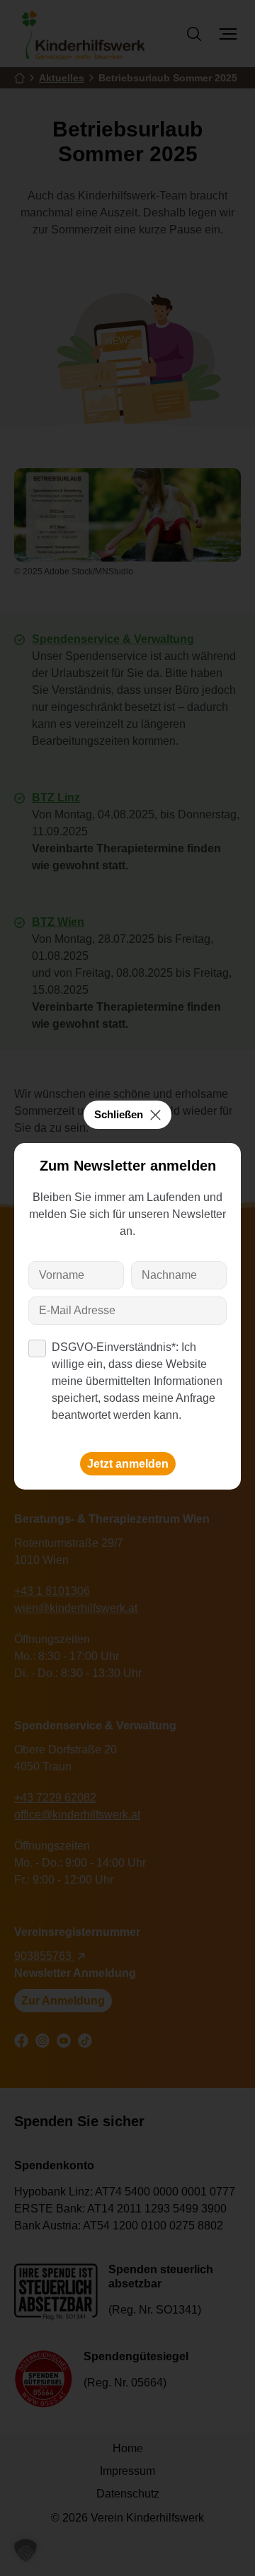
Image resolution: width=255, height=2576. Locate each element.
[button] (25, 2551)
